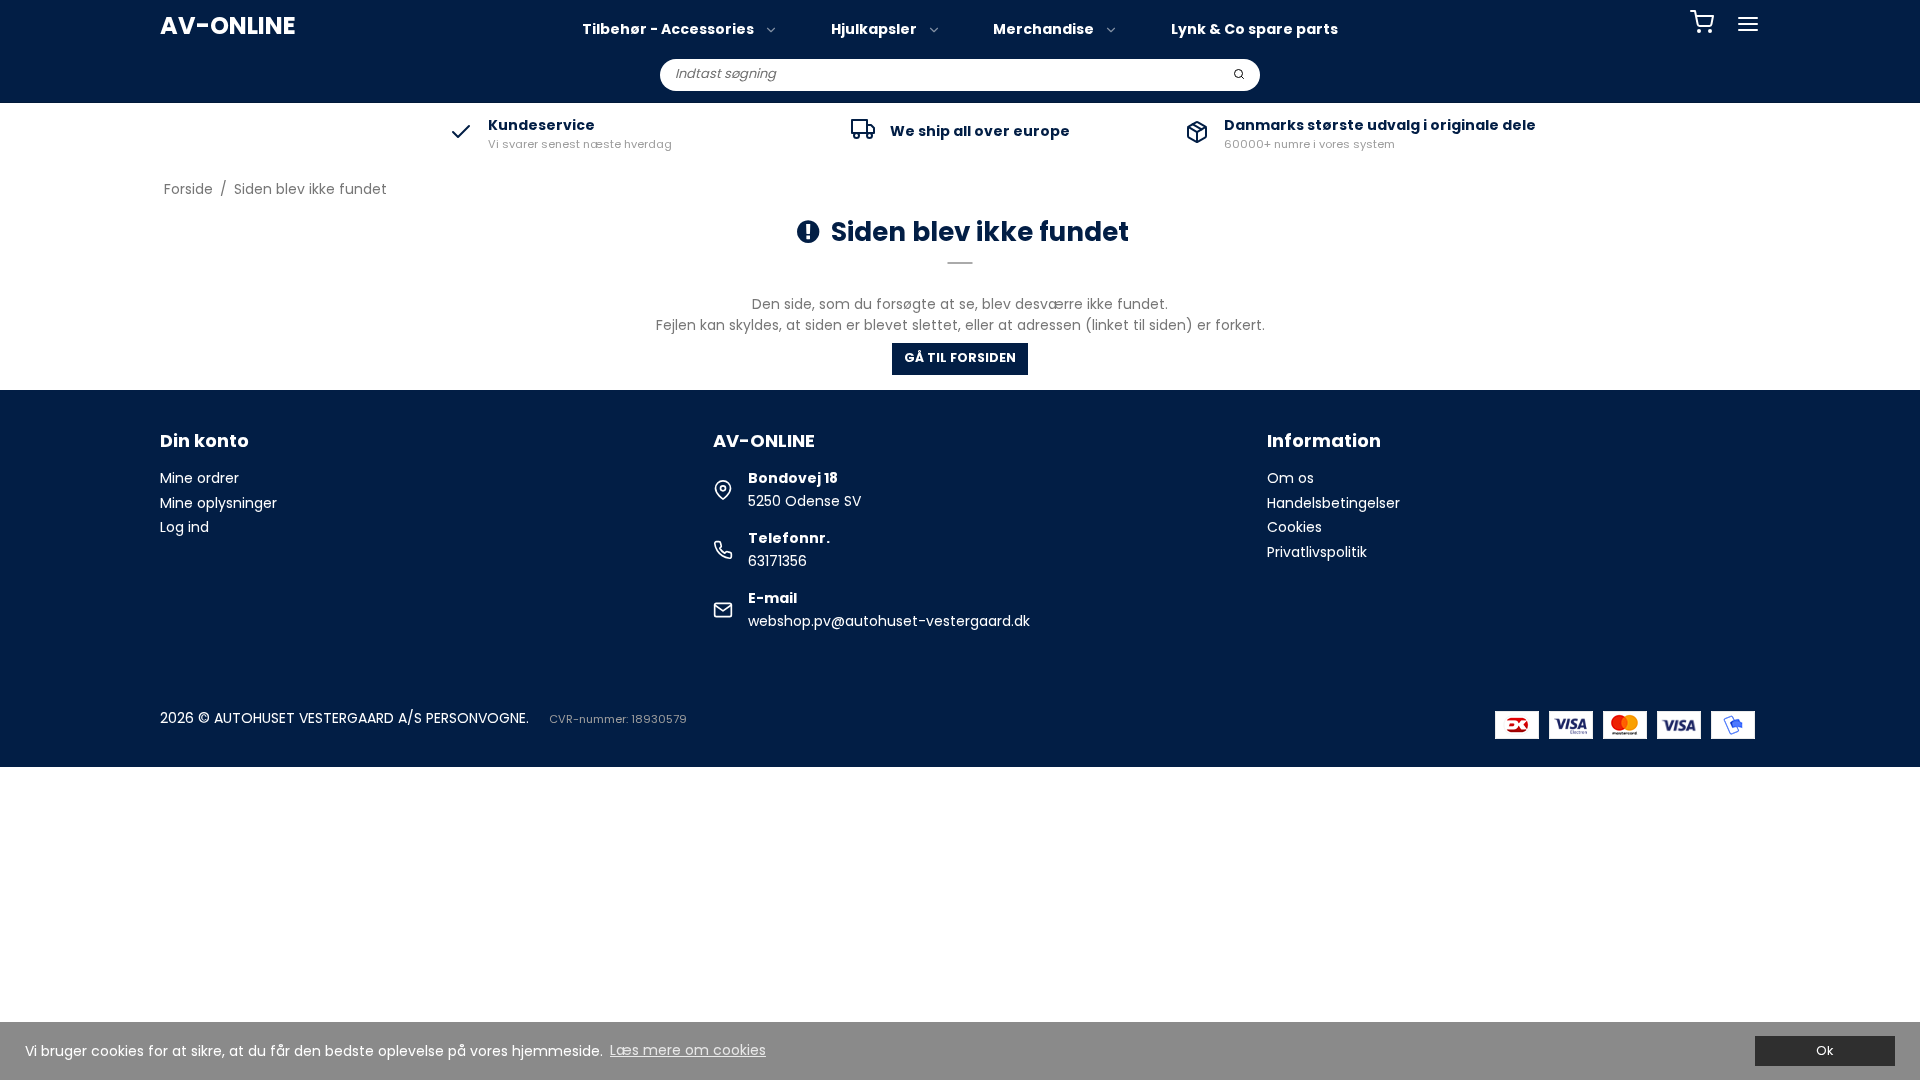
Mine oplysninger (218, 503)
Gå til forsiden (960, 357)
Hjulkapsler (874, 29)
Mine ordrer (199, 478)
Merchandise (1043, 29)
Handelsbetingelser (1333, 503)
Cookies (1294, 527)
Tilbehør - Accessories (668, 29)
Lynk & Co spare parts (1254, 29)
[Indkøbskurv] (1702, 24)
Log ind (184, 527)
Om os (1290, 478)
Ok (1824, 1050)
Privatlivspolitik (1317, 552)
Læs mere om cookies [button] (688, 1050)
